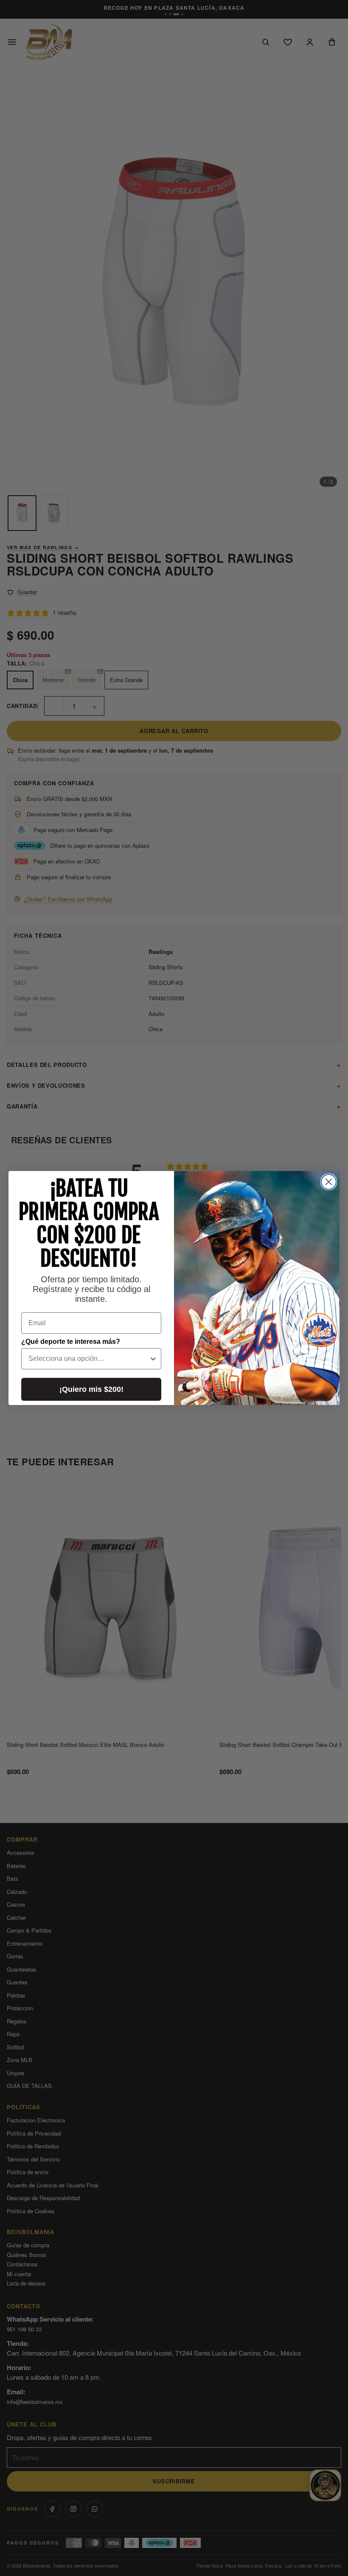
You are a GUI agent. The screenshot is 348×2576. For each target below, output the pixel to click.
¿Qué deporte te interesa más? (71, 1342)
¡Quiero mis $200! (91, 1389)
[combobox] (89, 1359)
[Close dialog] (329, 1182)
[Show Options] (153, 1359)
